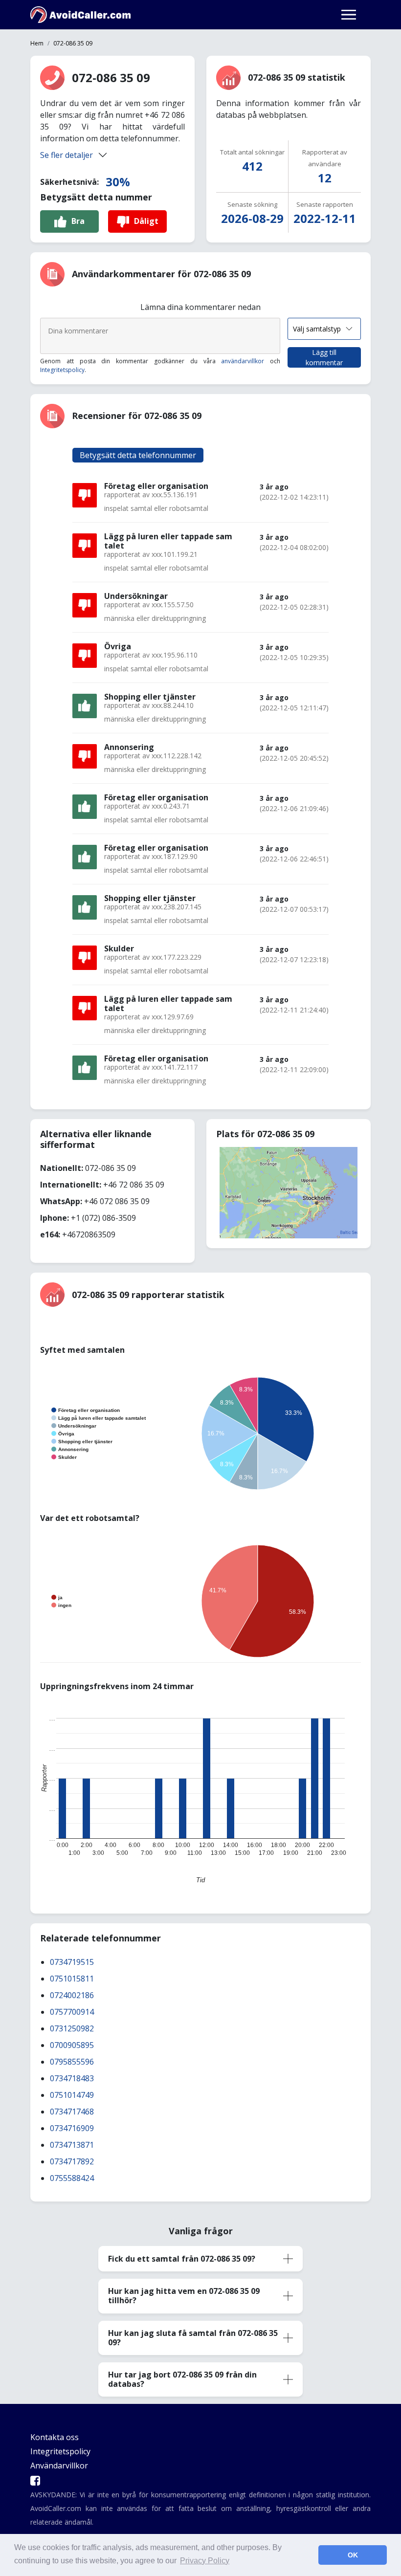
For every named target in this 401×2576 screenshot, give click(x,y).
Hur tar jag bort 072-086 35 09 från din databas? (182, 2379)
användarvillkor (243, 361)
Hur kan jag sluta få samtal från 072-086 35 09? (193, 2338)
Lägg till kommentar (324, 357)
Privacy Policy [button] (205, 2561)
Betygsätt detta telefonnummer (138, 455)
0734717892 (72, 2161)
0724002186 (72, 1995)
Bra (78, 221)
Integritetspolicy (62, 370)
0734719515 (72, 1962)
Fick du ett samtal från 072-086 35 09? (182, 2259)
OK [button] (353, 2555)
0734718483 (72, 2078)
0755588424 (72, 2178)
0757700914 (72, 2012)
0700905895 (72, 2045)
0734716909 (72, 2128)
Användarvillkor (59, 2466)
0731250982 (72, 2028)
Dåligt (146, 221)
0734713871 (72, 2145)
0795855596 (72, 2062)
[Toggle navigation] (349, 15)
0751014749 (72, 2095)
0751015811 (72, 1979)
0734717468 (72, 2112)
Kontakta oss (55, 2437)
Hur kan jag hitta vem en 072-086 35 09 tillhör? (184, 2296)
